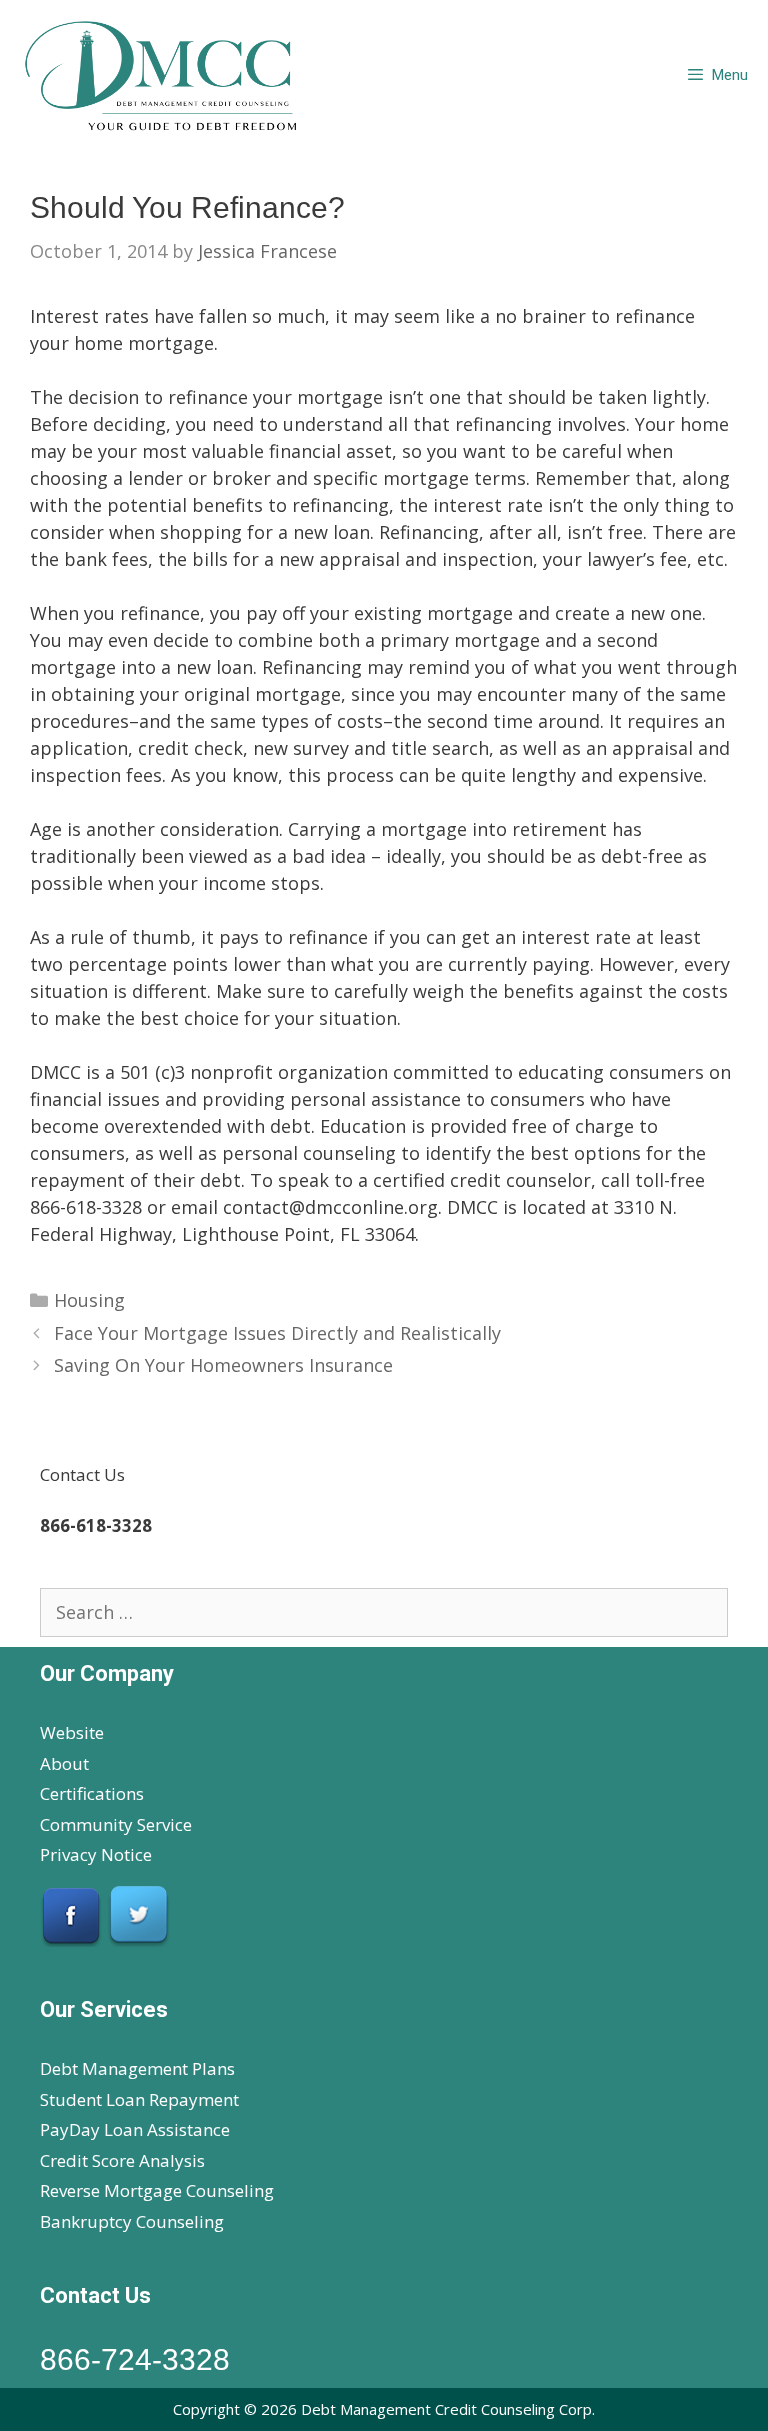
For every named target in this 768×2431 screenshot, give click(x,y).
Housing (89, 1300)
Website (72, 1732)
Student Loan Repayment (139, 2099)
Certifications (92, 1793)
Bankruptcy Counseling (132, 2221)
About (64, 1763)
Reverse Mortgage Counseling (157, 2190)
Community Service (116, 1824)
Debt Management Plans (137, 2068)
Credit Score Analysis (122, 2160)
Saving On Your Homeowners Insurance (223, 1365)
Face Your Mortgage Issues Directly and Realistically (277, 1333)
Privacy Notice (96, 1854)
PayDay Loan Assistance (135, 2129)
